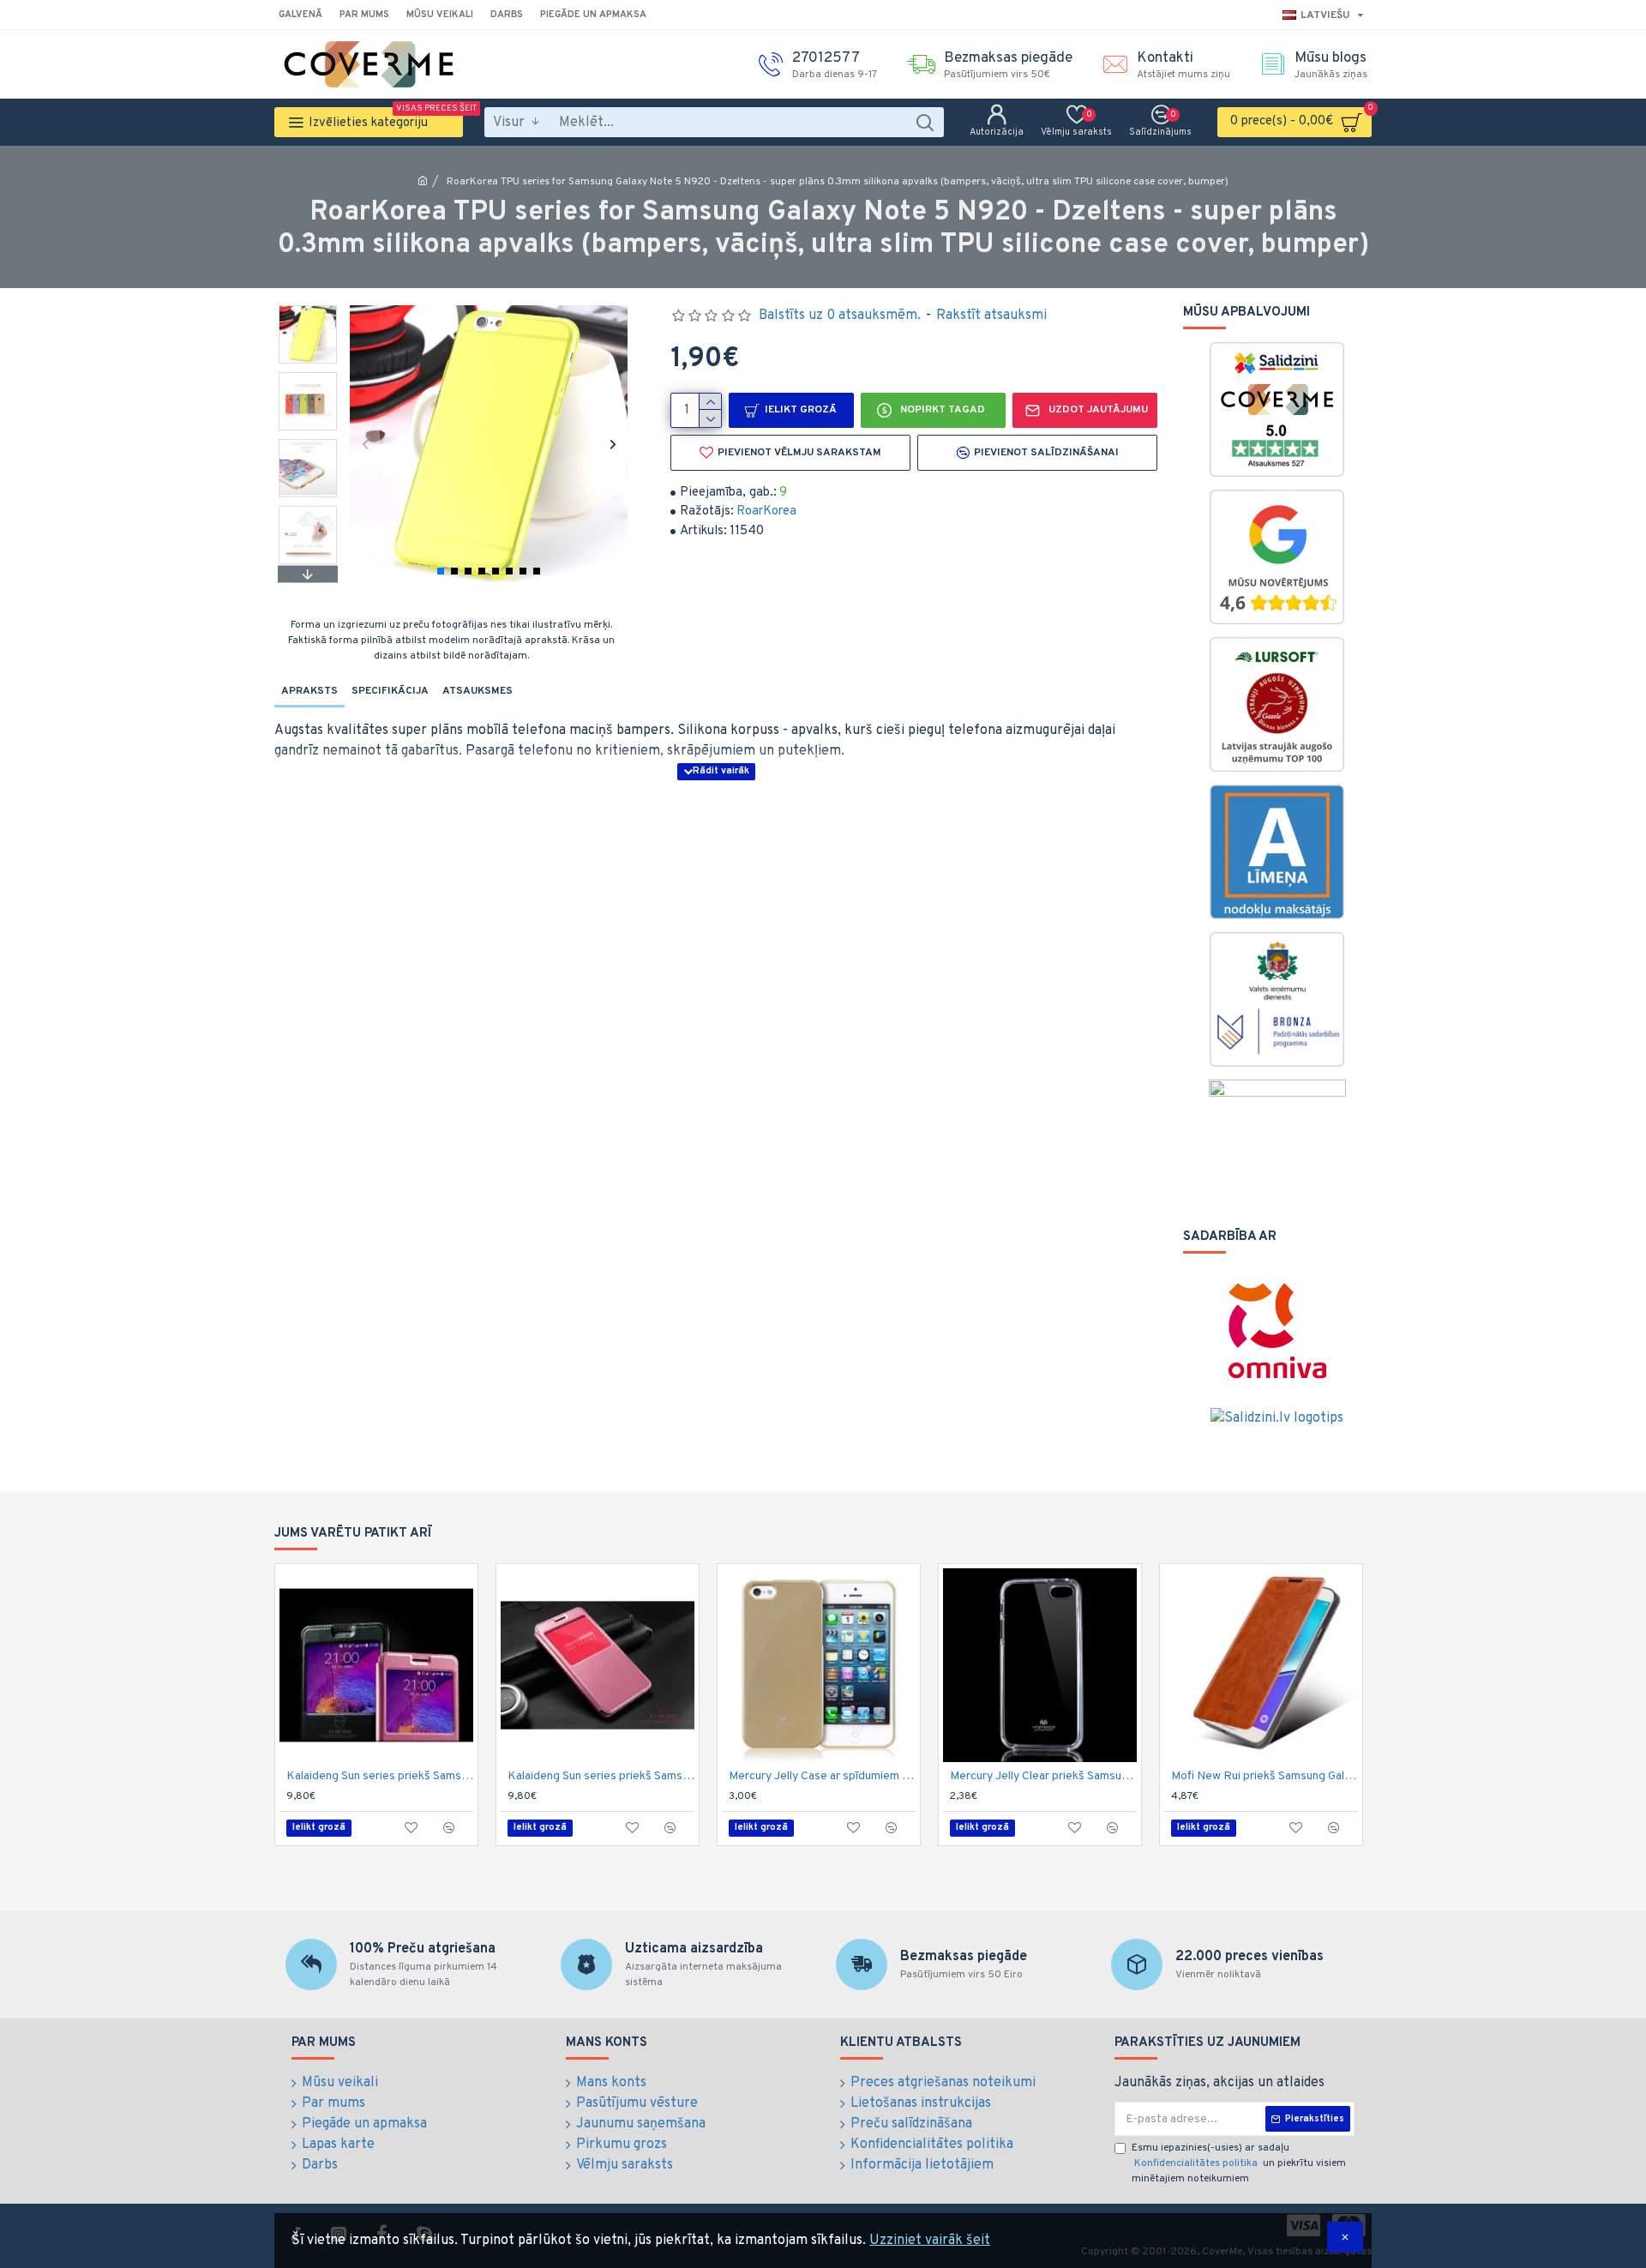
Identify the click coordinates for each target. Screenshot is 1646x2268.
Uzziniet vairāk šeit (930, 2241)
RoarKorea (766, 511)
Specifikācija (390, 691)
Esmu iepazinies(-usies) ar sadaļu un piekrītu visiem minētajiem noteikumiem (1239, 2163)
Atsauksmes (478, 691)
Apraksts (309, 691)
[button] (365, 444)
